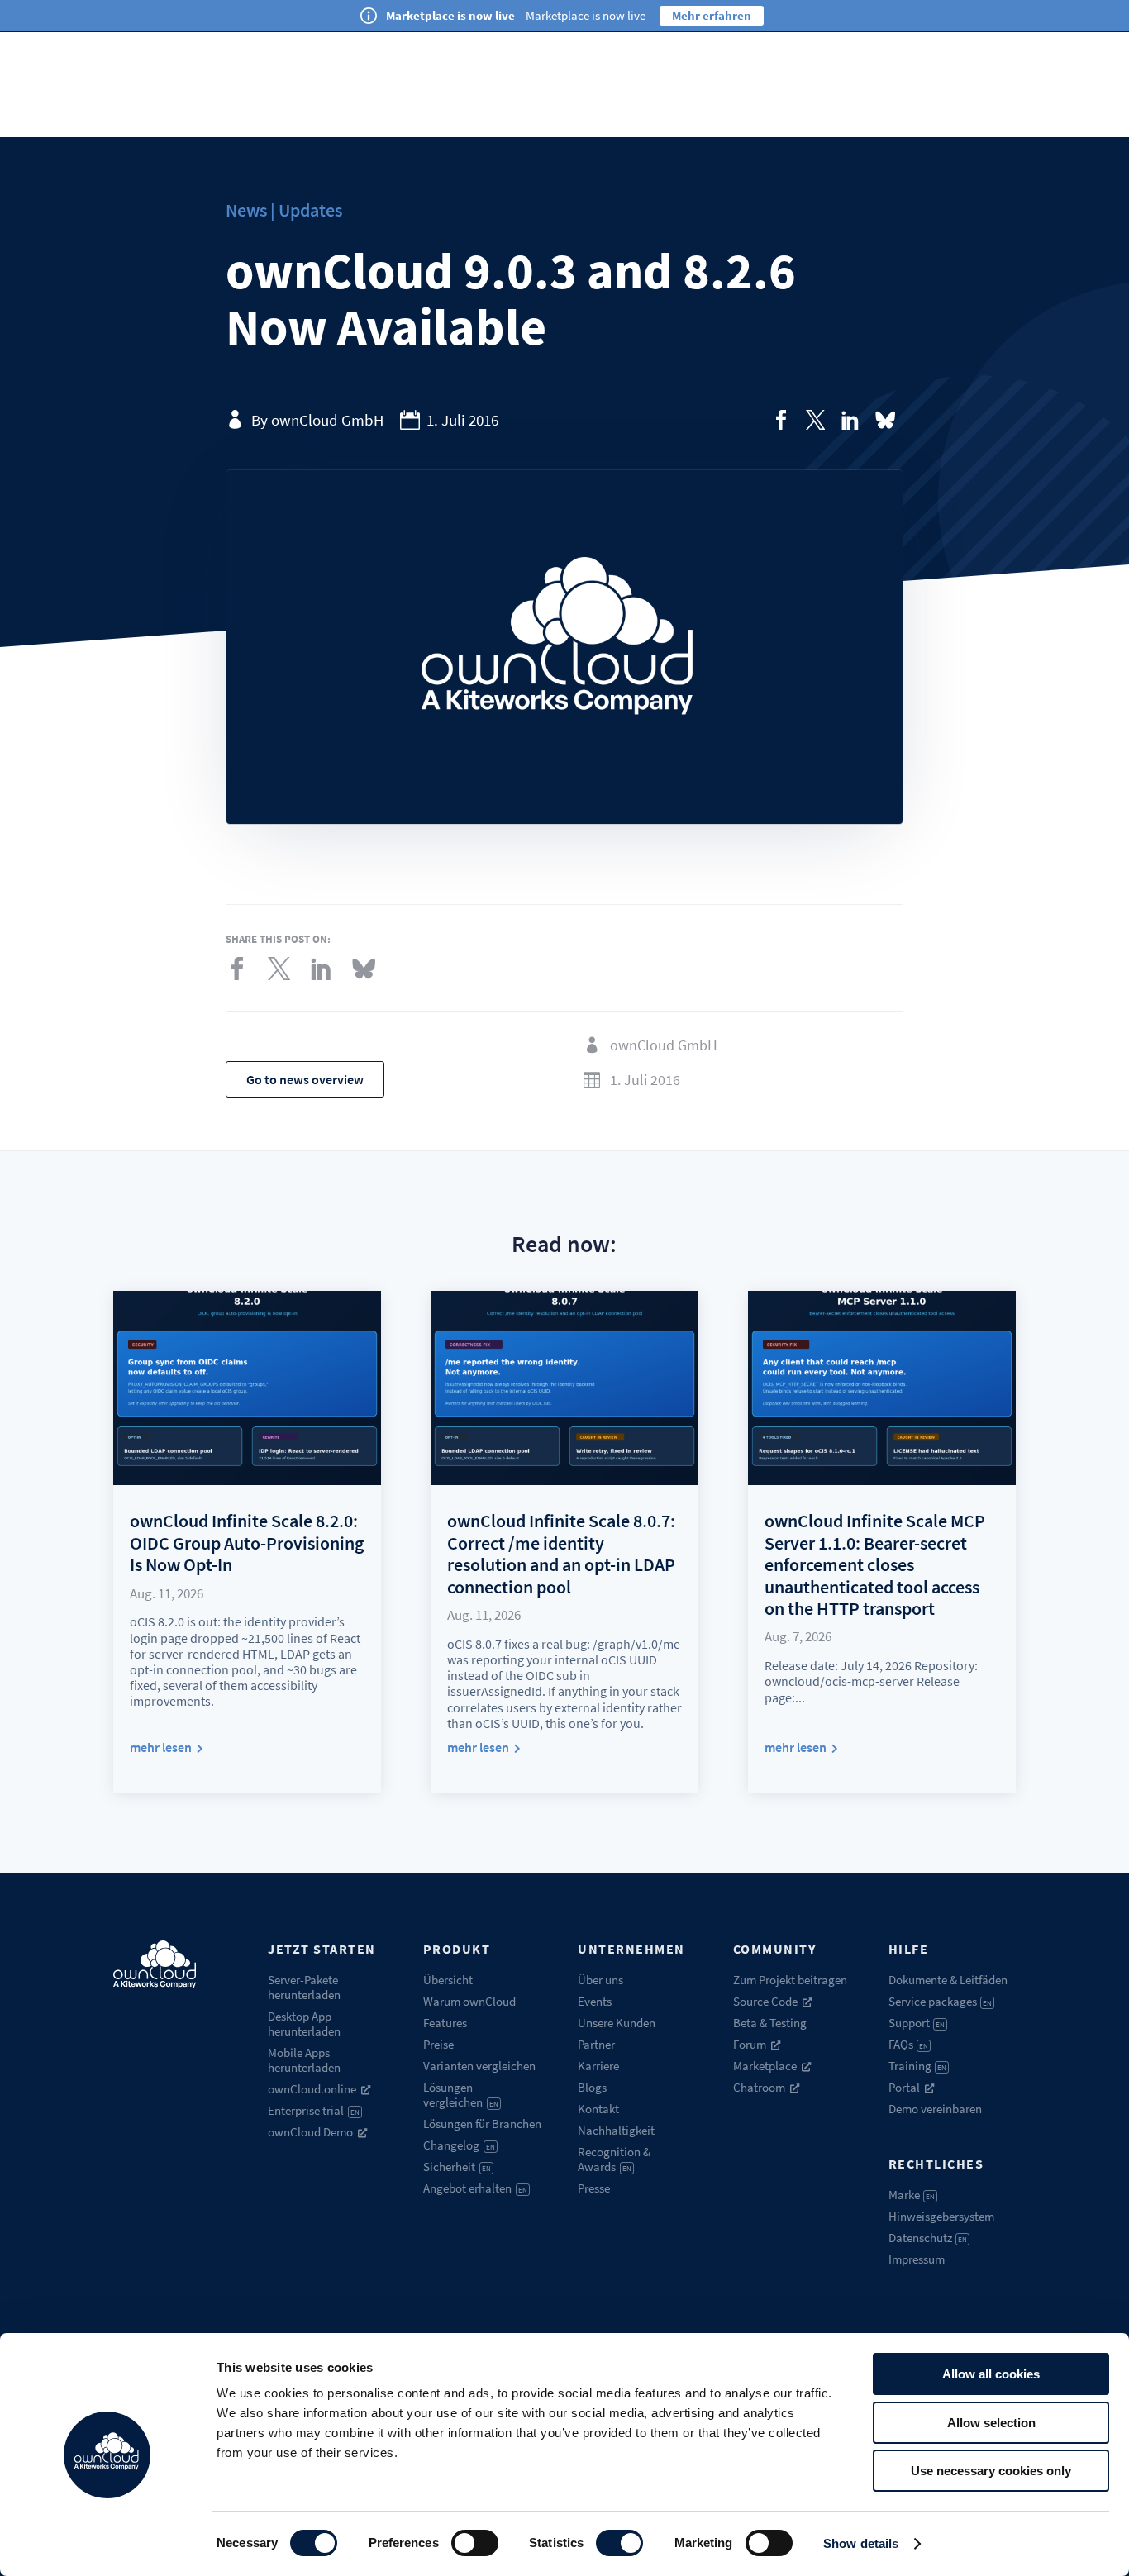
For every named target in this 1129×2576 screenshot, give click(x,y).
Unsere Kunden (617, 2023)
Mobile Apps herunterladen (304, 2060)
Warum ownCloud (469, 2001)
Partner (596, 2044)
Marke (912, 2195)
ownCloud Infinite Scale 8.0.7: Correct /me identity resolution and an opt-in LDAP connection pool (561, 1553)
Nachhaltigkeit (616, 2130)
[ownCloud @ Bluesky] (885, 420)
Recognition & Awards (614, 2159)
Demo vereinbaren (935, 2109)
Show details (861, 2543)
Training (918, 2066)
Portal (904, 2087)
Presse (594, 2188)
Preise (438, 2044)
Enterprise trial (314, 2110)
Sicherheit (457, 2167)
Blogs (592, 2087)
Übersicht (448, 1980)
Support (917, 2023)
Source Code (765, 2001)
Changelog (459, 2145)
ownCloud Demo (310, 2132)
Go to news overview (305, 1079)
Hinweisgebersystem (941, 2216)
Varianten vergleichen (479, 2066)
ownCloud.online (312, 2089)
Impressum (917, 2259)
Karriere (598, 2066)
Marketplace (765, 2066)
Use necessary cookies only (991, 2471)
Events (595, 2001)
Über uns (600, 1980)
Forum (750, 2044)
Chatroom (759, 2087)
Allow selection (991, 2423)
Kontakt (598, 2109)
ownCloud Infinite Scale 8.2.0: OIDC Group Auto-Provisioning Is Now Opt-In (247, 1543)
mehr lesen (161, 1747)
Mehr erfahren (712, 15)
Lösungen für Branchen (482, 2124)
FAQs (909, 2044)
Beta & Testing (770, 2023)
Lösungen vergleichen (461, 2095)
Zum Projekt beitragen (790, 1980)
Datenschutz (928, 2238)
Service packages (941, 2001)
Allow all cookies (991, 2374)
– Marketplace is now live (516, 15)
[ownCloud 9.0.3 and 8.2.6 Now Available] (781, 420)
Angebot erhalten (475, 2188)
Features (445, 2023)
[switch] (475, 2543)
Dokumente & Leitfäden (948, 1980)
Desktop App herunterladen (304, 2024)
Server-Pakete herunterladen (304, 1987)
